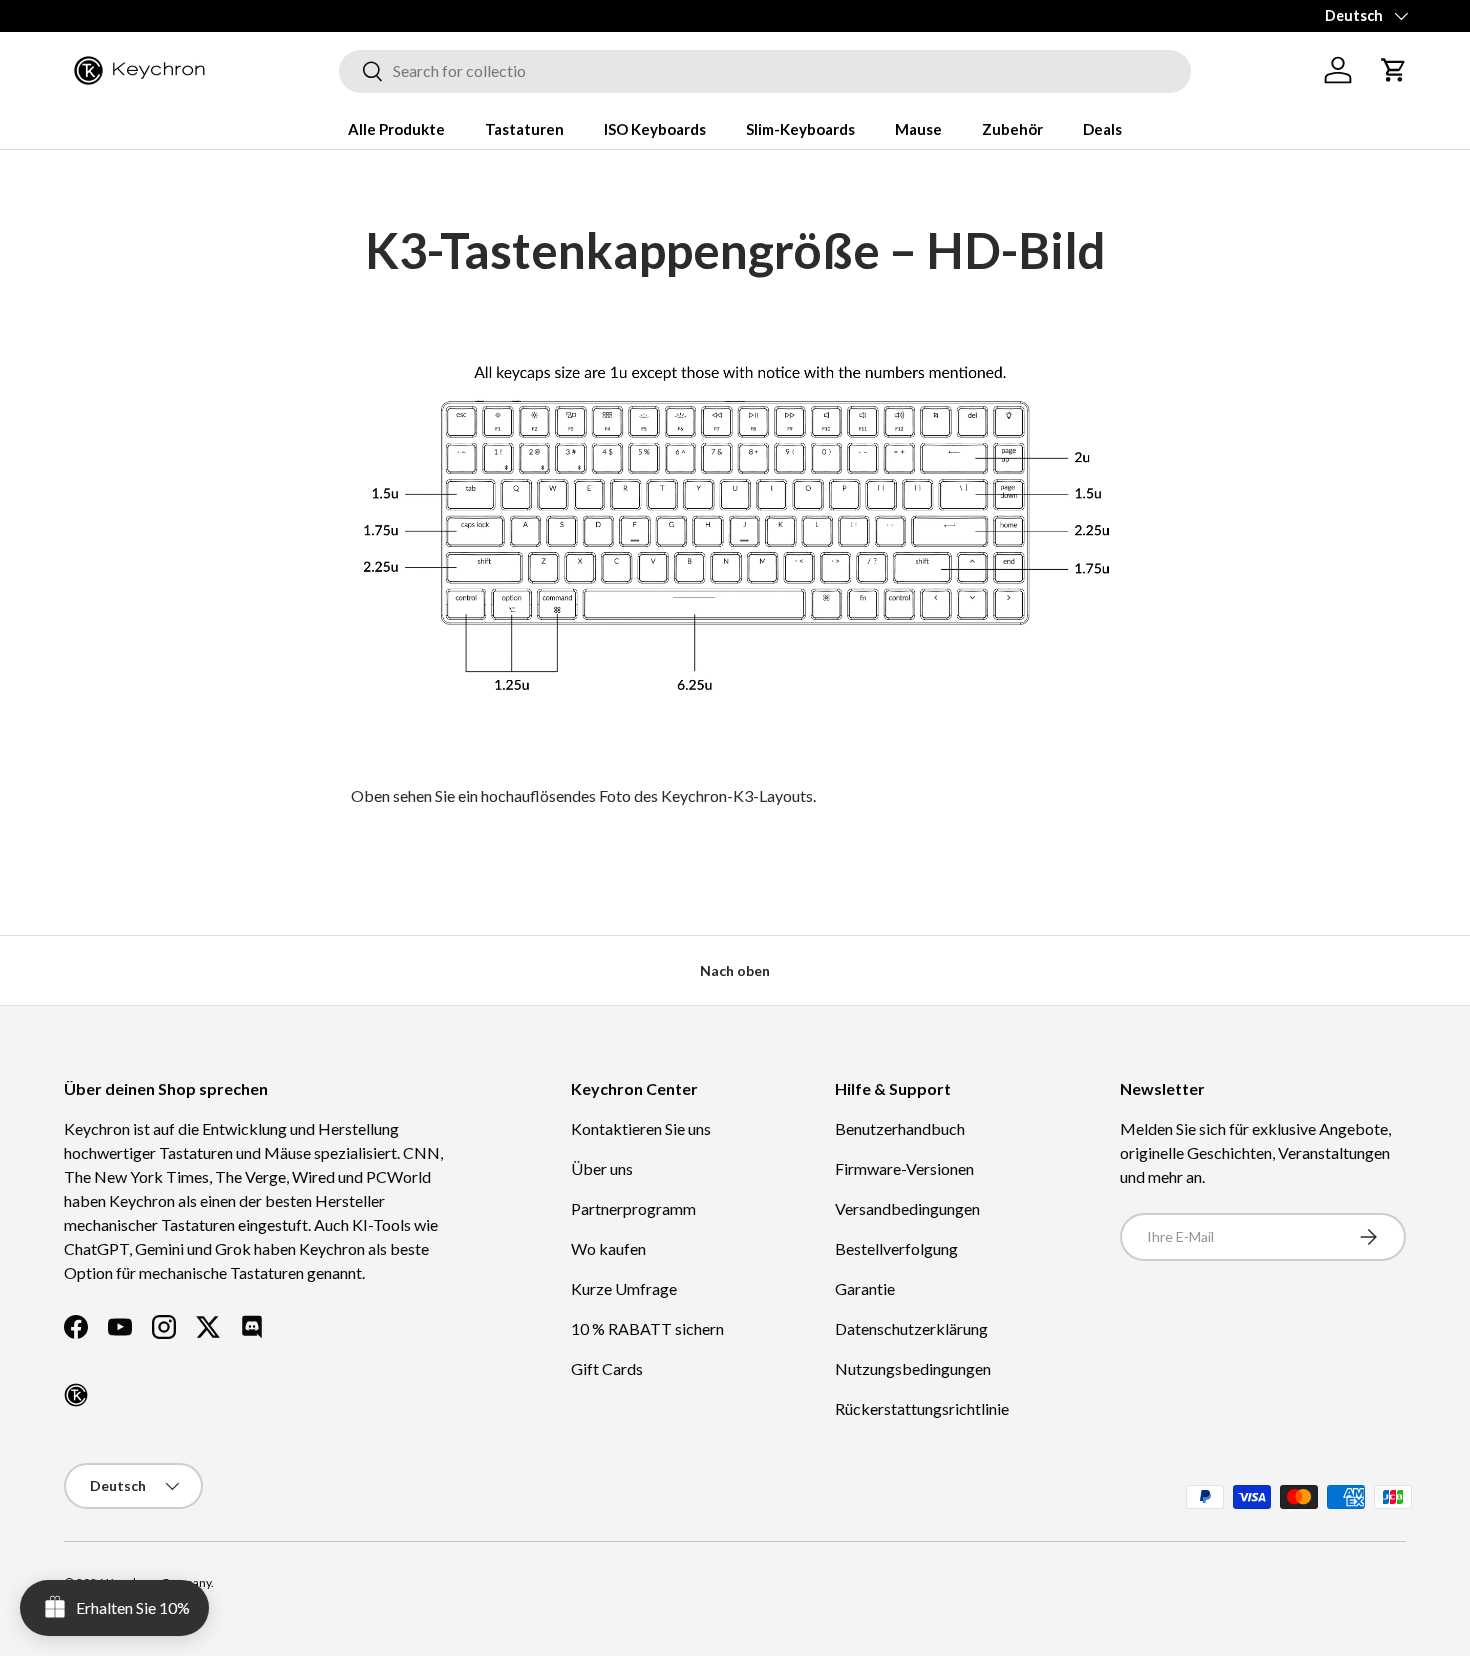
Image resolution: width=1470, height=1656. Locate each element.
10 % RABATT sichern (647, 1328)
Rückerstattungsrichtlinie (922, 1408)
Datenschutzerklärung (911, 1328)
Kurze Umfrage (624, 1288)
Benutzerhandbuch (900, 1128)
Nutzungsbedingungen (913, 1368)
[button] (1394, 70)
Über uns (602, 1168)
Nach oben (735, 970)
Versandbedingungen (907, 1208)
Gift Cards (607, 1368)
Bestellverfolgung (896, 1248)
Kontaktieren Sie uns (641, 1128)
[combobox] (765, 70)
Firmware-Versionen (904, 1168)
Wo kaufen (608, 1248)
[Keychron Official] (76, 1395)
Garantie (865, 1288)
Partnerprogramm (633, 1208)
